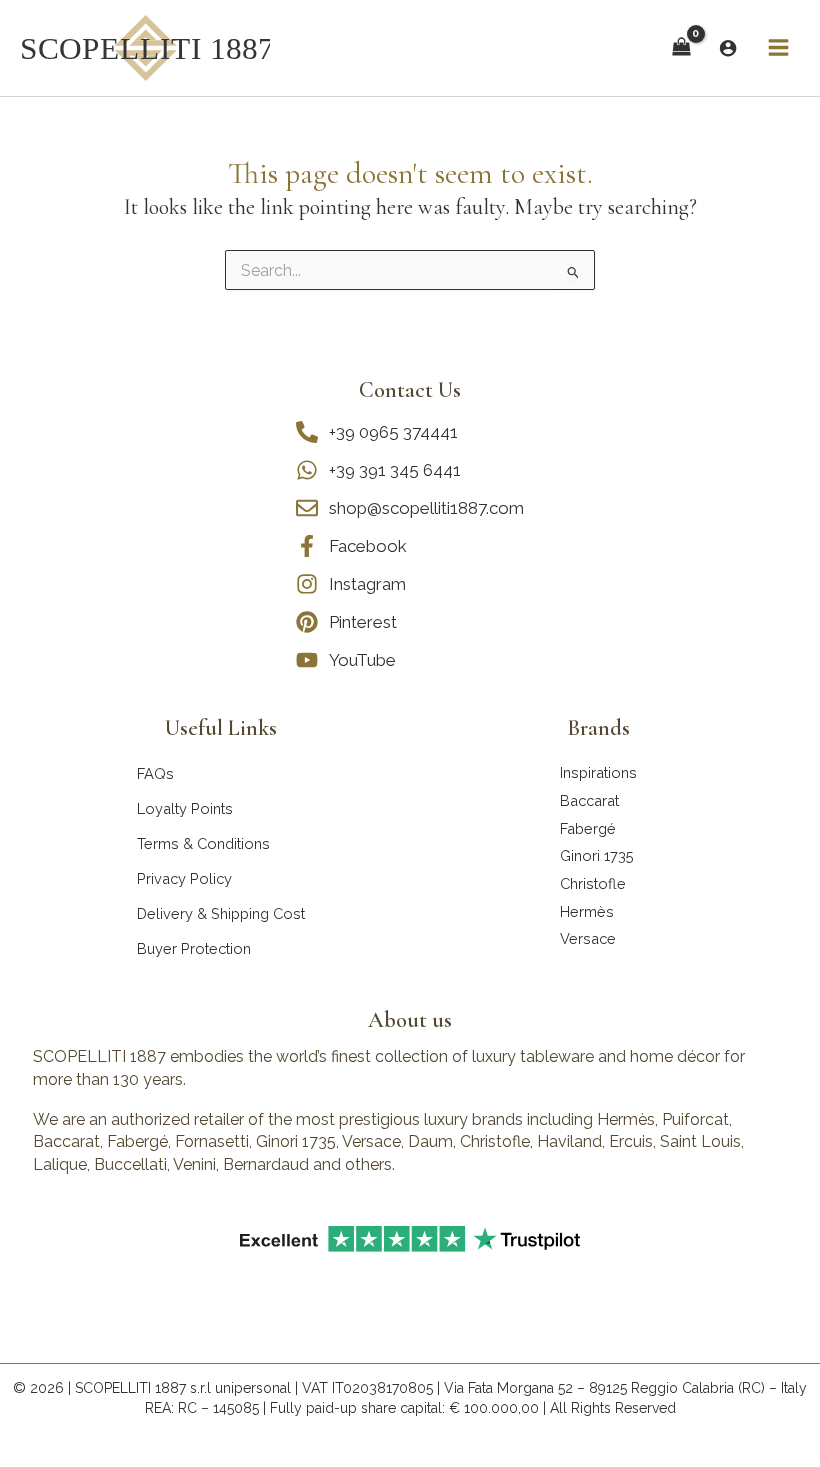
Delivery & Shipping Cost (221, 913)
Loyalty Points (185, 808)
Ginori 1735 (597, 855)
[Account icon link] (728, 48)
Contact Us (410, 390)
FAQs (155, 773)
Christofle (593, 883)
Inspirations (598, 772)
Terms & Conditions (203, 843)
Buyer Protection (194, 948)
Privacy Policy (184, 878)
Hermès (587, 911)
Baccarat (589, 800)
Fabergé (588, 828)
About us (410, 1020)
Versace (588, 938)
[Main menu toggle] (778, 47)
